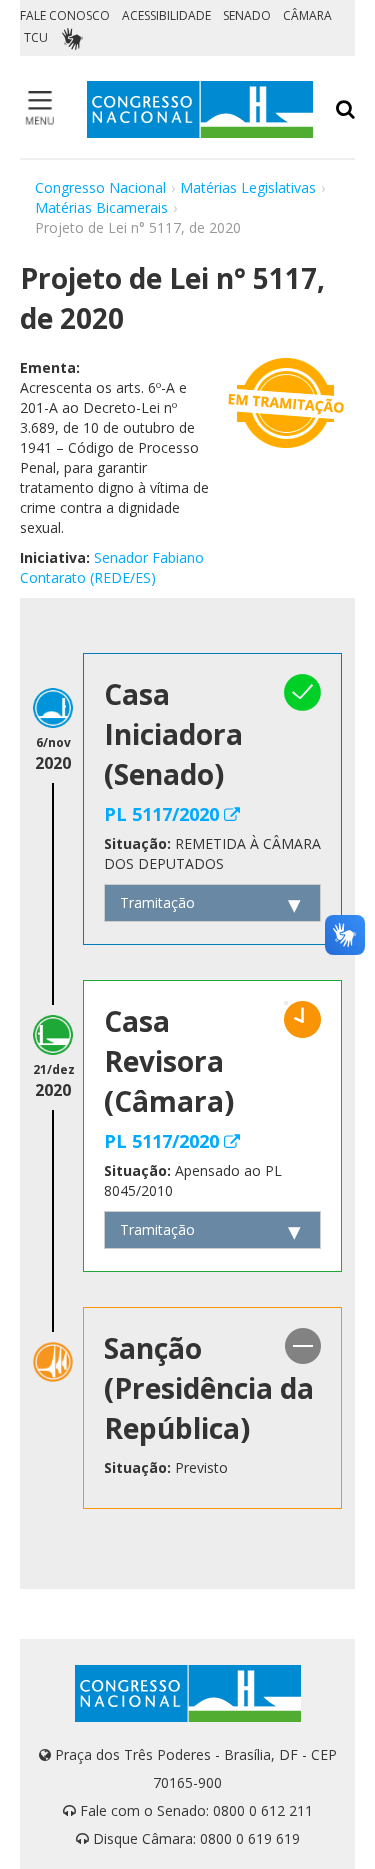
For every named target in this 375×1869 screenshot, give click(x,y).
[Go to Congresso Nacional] (200, 109)
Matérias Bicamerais (101, 207)
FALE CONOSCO (65, 15)
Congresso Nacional (100, 187)
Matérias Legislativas (248, 187)
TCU (36, 37)
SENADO (247, 15)
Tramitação (157, 902)
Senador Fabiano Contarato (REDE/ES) (112, 567)
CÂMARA (307, 15)
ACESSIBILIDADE (166, 15)
